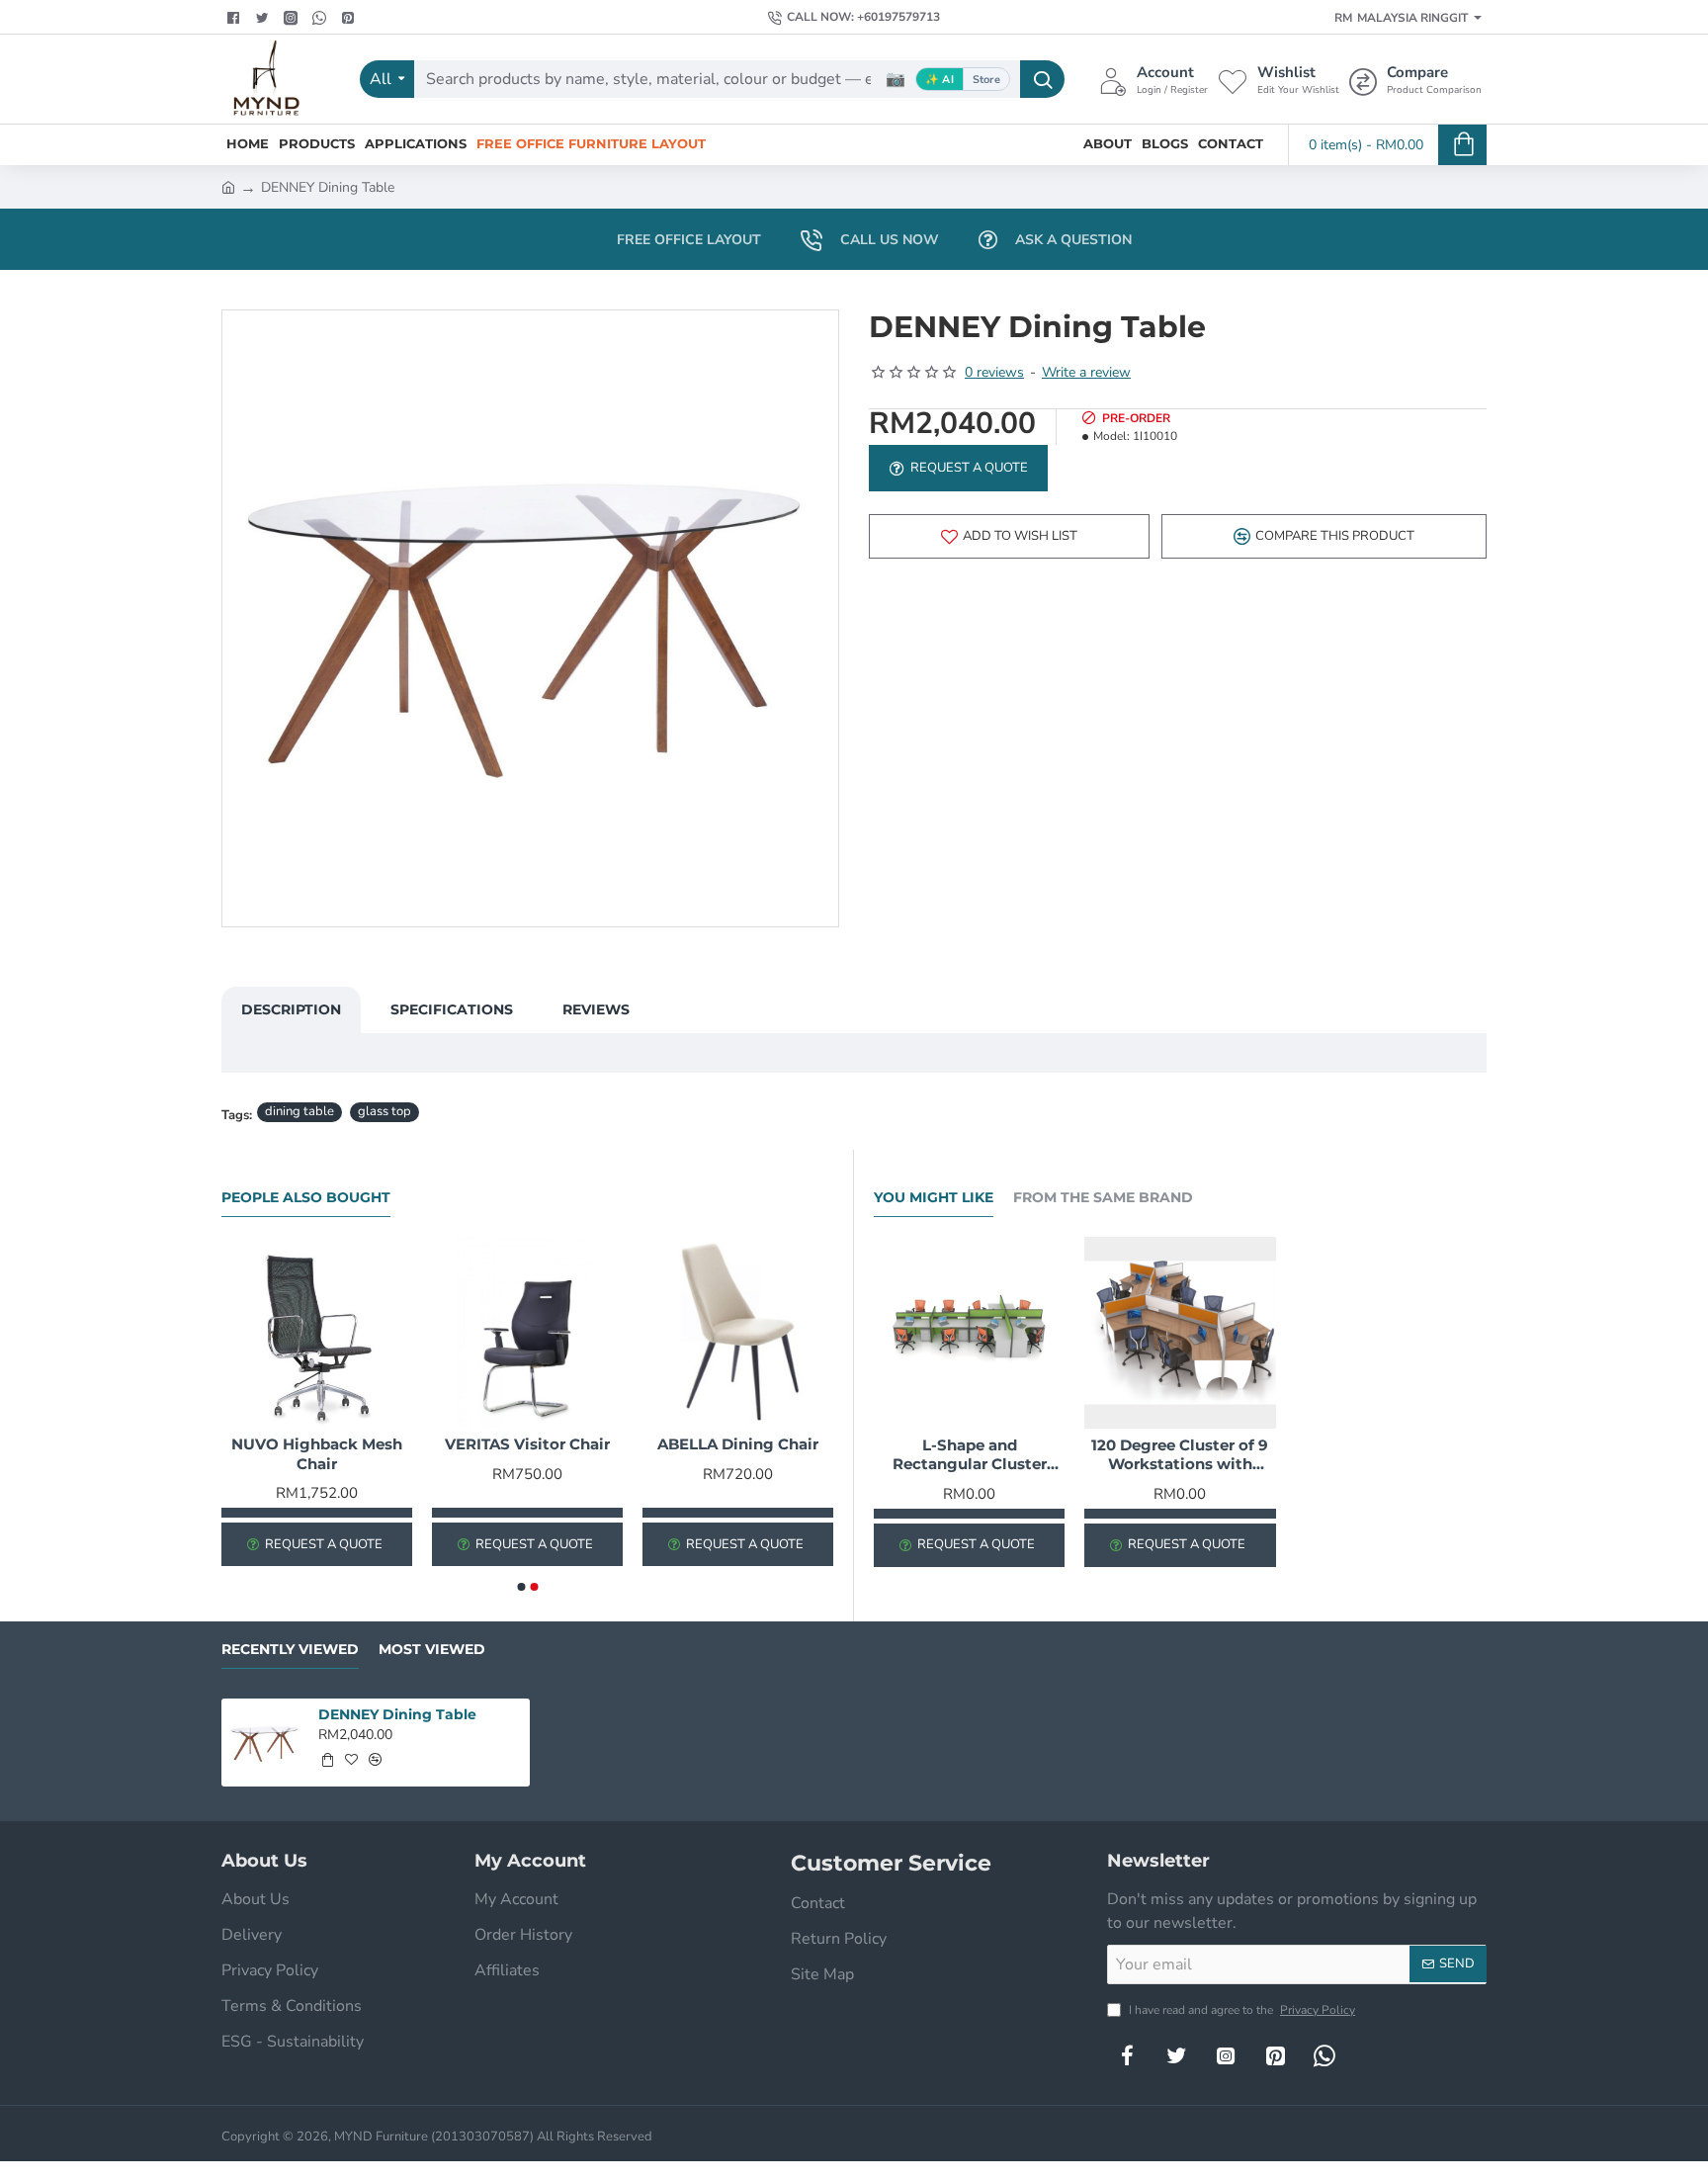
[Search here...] (1042, 79)
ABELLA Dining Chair (738, 1444)
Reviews (596, 1009)
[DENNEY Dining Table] (265, 1743)
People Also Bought (306, 1198)
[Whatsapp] (322, 18)
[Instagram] (1226, 2055)
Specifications (452, 1009)
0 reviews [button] (994, 372)
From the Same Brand (1103, 1198)
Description (291, 1009)
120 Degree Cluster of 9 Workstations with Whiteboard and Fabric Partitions (1180, 1455)
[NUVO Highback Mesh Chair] (317, 1332)
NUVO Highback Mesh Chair (317, 1454)
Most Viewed (432, 1650)
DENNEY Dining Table (397, 1714)
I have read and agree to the (1240, 2010)
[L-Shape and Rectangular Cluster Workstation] (969, 1332)
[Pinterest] (350, 18)
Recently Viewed (290, 1650)
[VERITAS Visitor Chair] (527, 1332)
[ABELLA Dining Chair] (738, 1332)
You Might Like (934, 1198)
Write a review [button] (1086, 372)
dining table (299, 1111)
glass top (384, 1111)
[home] (228, 186)
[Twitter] (264, 18)
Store (986, 80)
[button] (1009, 536)
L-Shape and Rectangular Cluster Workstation (970, 1455)
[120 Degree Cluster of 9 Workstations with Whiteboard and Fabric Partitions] (1180, 1332)
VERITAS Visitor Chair (527, 1444)
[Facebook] (236, 18)
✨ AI (939, 80)
